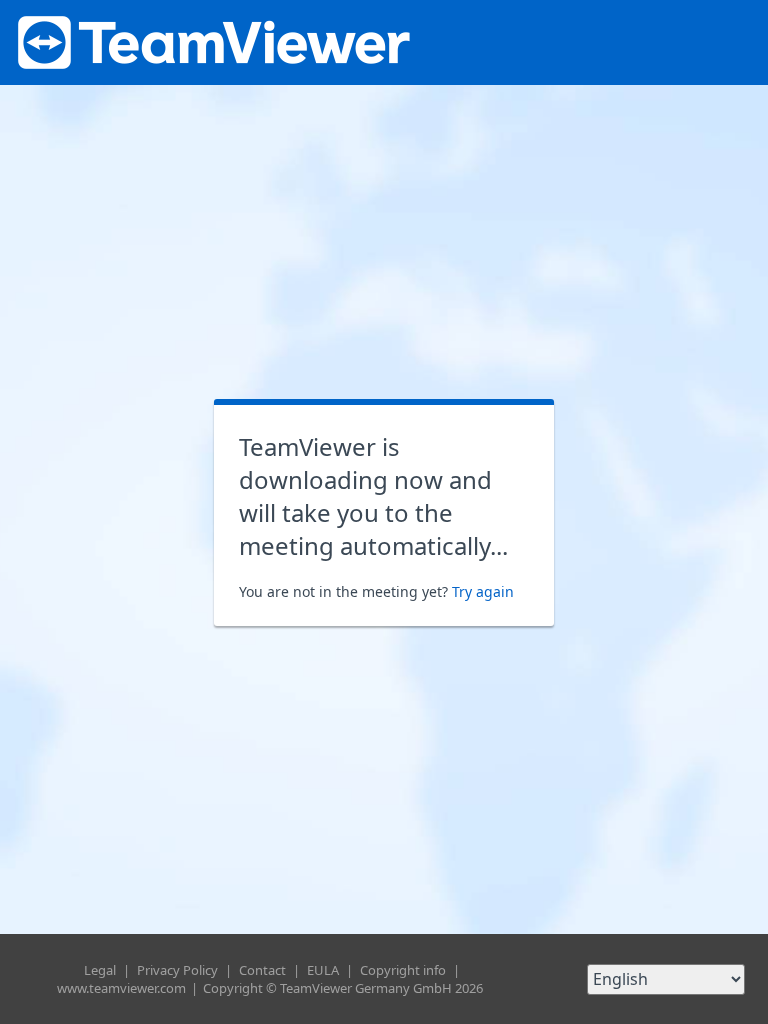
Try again (483, 591)
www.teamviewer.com (123, 988)
